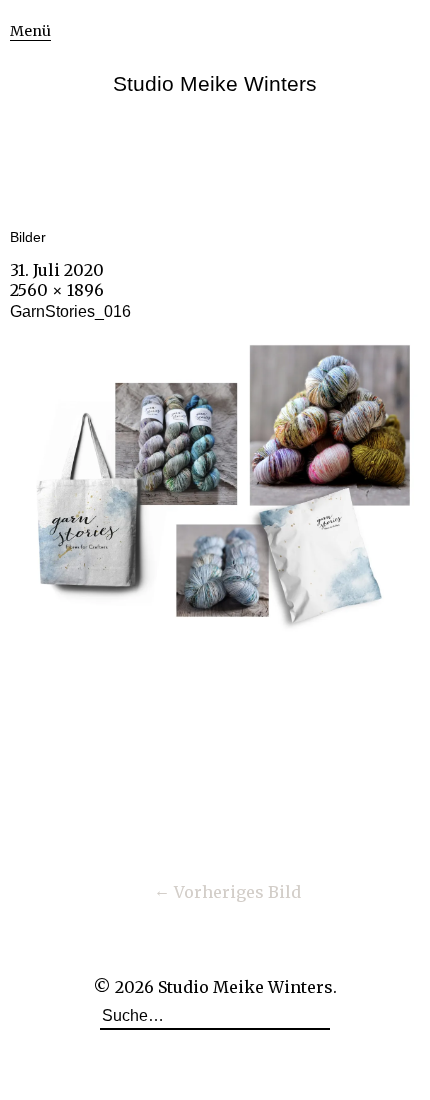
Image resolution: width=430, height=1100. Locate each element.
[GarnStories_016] (215, 632)
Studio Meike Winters (215, 83)
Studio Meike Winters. (247, 987)
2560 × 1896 (57, 290)
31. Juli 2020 (57, 270)
